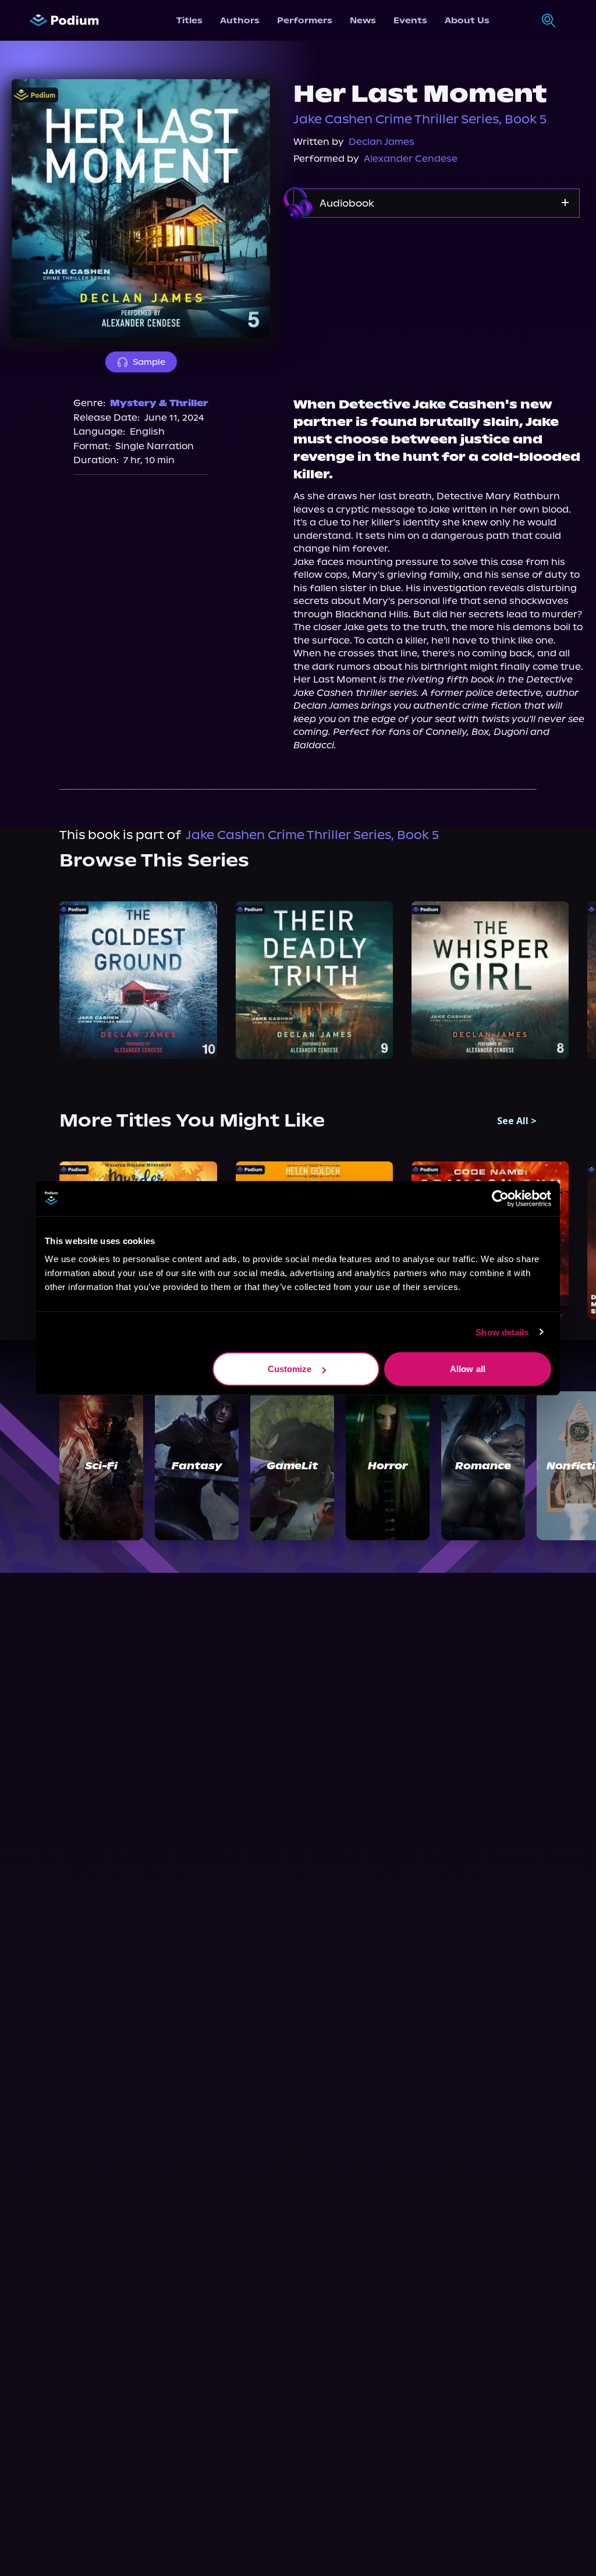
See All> (517, 1121)
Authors (240, 20)
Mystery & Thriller (159, 403)
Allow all (468, 1369)
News (363, 20)
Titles (189, 20)
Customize (290, 1369)
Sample (149, 362)
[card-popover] (138, 980)
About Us (467, 20)
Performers (305, 20)
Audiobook (347, 203)
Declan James (382, 142)
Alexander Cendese (411, 159)
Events (410, 20)
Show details (502, 1332)
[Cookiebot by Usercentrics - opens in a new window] (500, 1198)
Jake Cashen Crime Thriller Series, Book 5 (420, 119)
